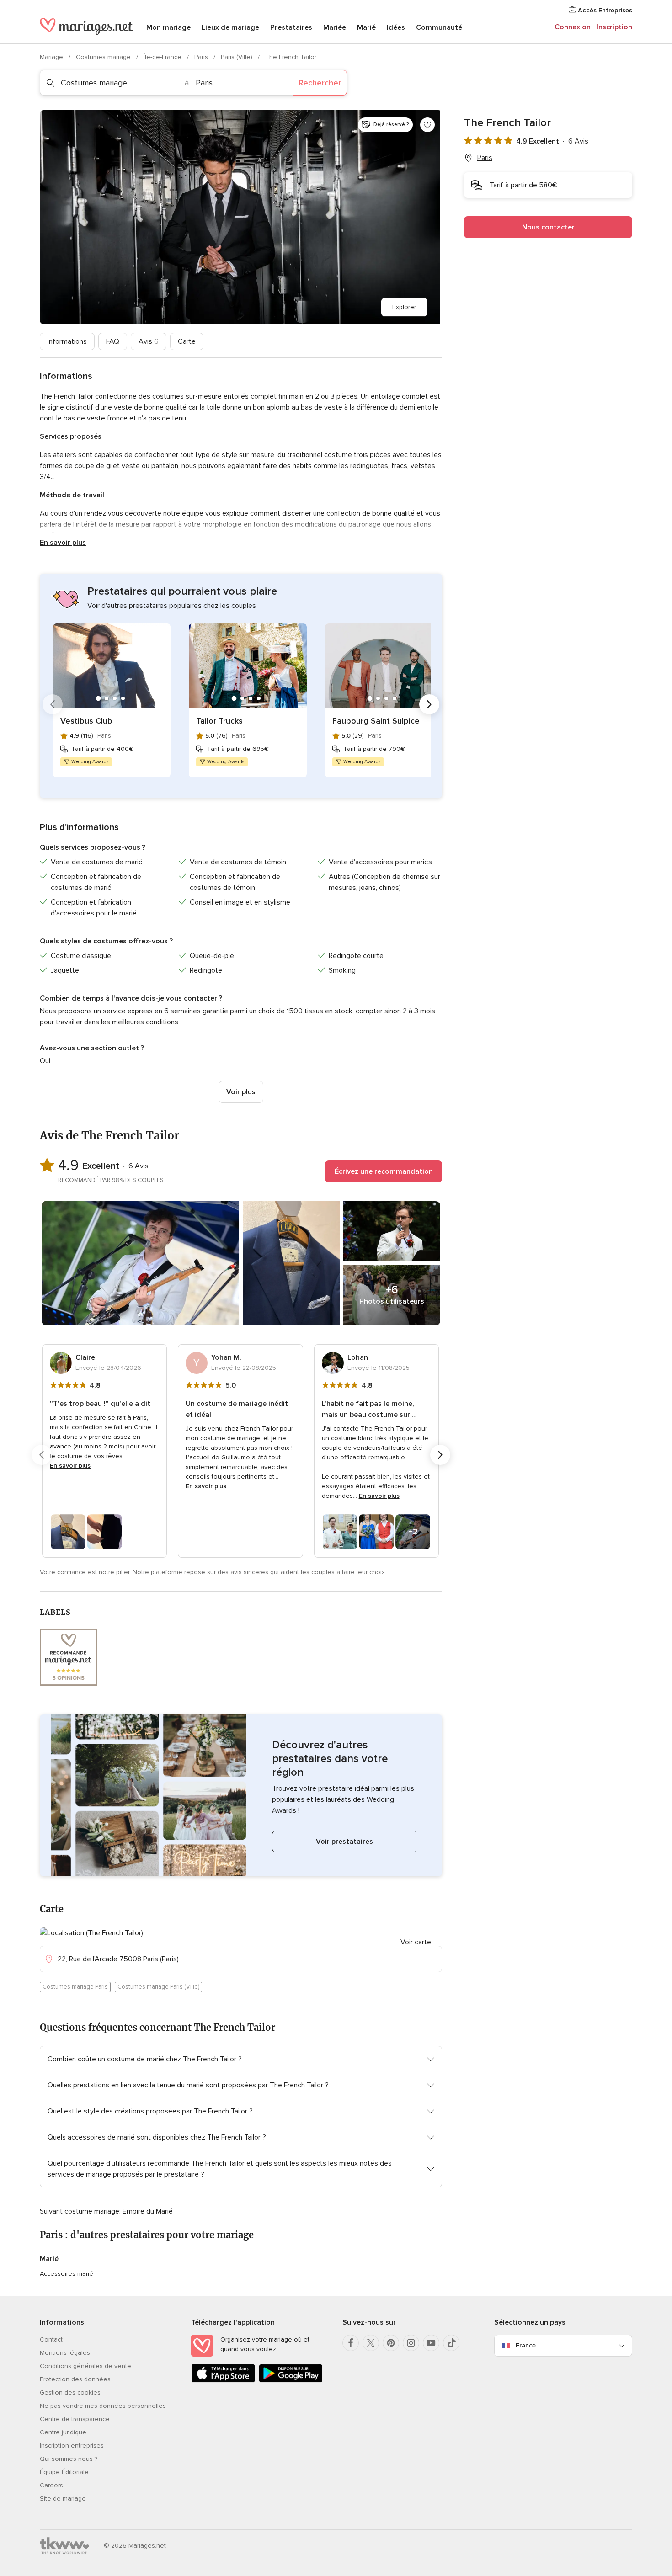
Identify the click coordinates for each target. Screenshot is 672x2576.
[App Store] (223, 2381)
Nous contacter (548, 227)
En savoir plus (63, 543)
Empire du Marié (148, 2211)
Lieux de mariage (230, 27)
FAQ (113, 341)
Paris (202, 57)
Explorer (404, 307)
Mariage (52, 57)
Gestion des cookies (70, 2392)
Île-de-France (163, 57)
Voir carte (416, 1942)
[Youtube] (431, 2343)
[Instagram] (411, 2343)
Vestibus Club (86, 721)
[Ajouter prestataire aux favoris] (427, 125)
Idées (396, 27)
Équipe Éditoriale (64, 2472)
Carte (187, 341)
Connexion (573, 27)
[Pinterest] (391, 2343)
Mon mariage (168, 27)
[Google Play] (291, 2381)
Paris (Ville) (237, 57)
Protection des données (75, 2379)
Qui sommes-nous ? (69, 2459)
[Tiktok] (451, 2343)
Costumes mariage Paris (75, 1987)
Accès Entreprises (604, 10)
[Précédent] (53, 704)
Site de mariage (63, 2499)
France (526, 2345)
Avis (149, 341)
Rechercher (320, 83)
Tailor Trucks (219, 721)
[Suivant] (429, 704)
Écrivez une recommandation (384, 1171)
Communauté (439, 27)
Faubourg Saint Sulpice (376, 721)
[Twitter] (371, 2343)
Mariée (335, 27)
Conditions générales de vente (85, 2366)
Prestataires (291, 27)
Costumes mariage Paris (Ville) (158, 1987)
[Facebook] (351, 2343)
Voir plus (241, 1092)
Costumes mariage (104, 57)
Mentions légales (65, 2353)
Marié (366, 27)
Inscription (614, 27)
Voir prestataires (344, 1842)
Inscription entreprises (72, 2446)
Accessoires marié (67, 2274)
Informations (67, 341)
